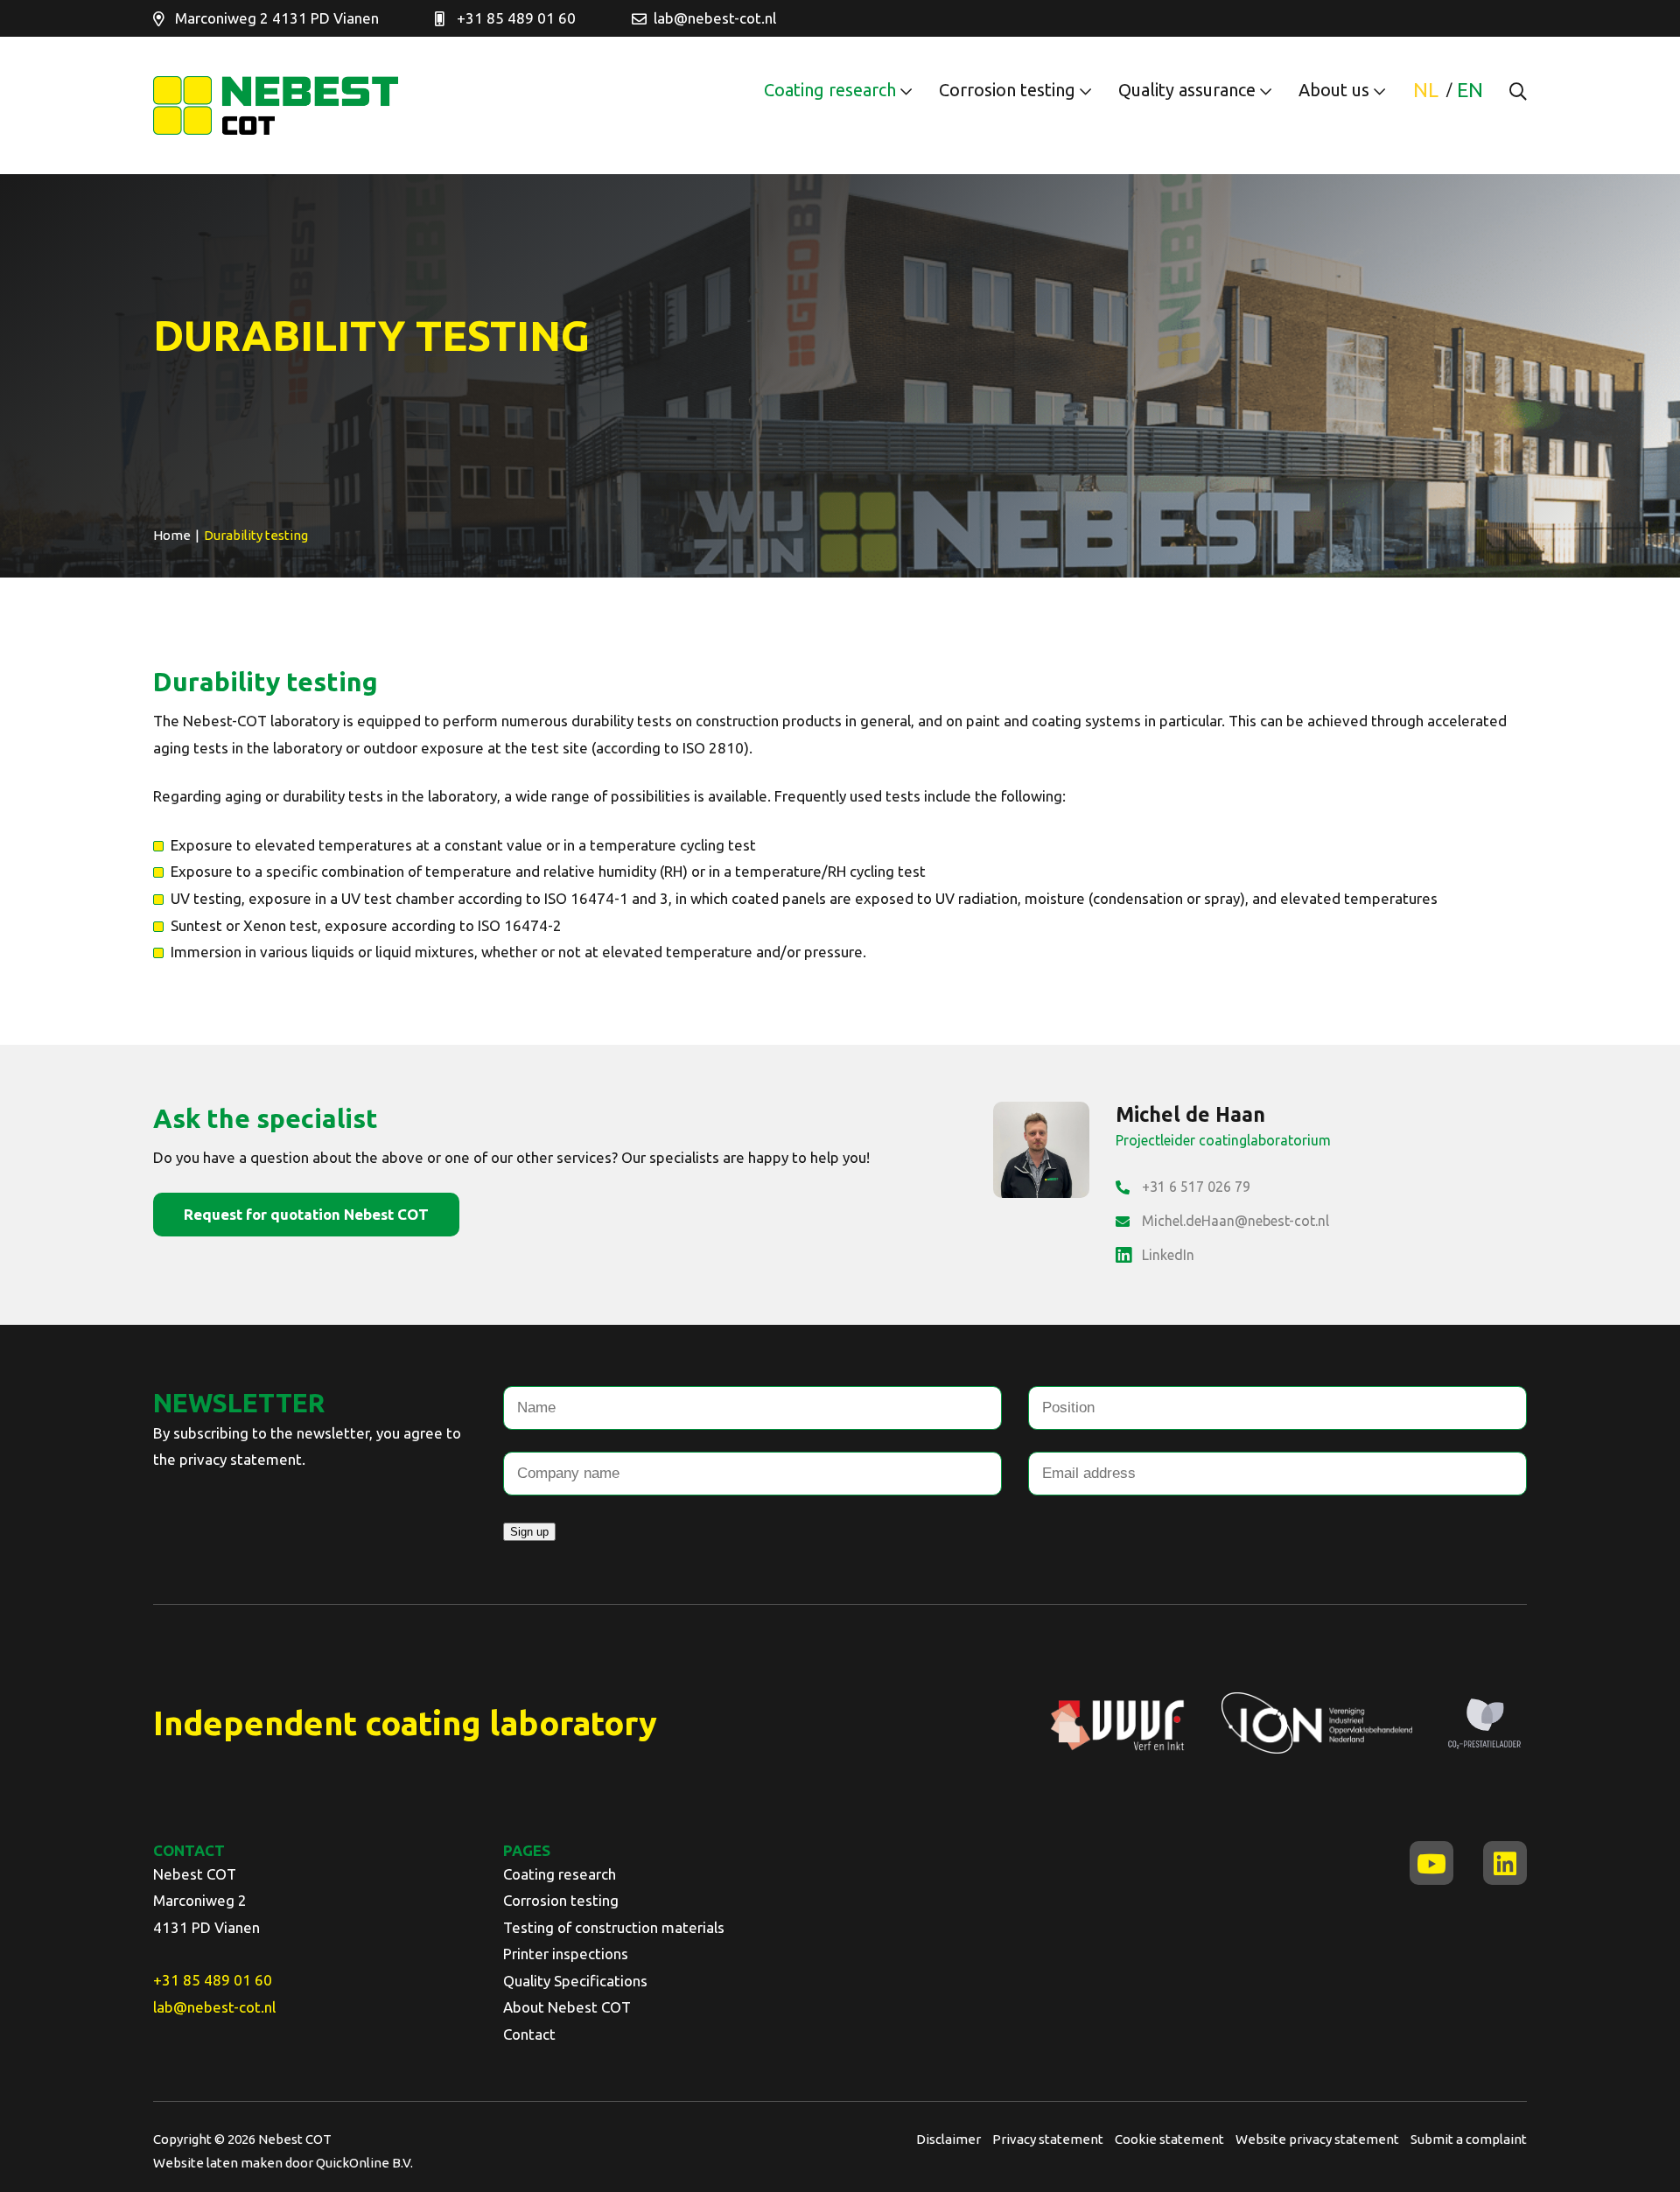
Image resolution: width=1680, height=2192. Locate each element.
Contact (529, 2034)
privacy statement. (242, 1459)
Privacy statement (1048, 2139)
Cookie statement (1169, 2139)
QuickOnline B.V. (364, 2163)
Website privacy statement (1317, 2139)
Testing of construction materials (614, 1927)
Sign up (529, 1532)
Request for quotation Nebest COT (306, 1214)
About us (1334, 90)
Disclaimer (948, 2139)
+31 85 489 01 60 (516, 18)
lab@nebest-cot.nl (715, 18)
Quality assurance (1187, 90)
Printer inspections (566, 1954)
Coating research (830, 90)
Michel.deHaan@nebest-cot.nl (1235, 1221)
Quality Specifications (575, 1981)
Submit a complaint (1469, 2139)
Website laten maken (219, 2163)
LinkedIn (1168, 1255)
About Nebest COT (567, 2007)
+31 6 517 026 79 (1196, 1187)
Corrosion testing (1007, 90)
